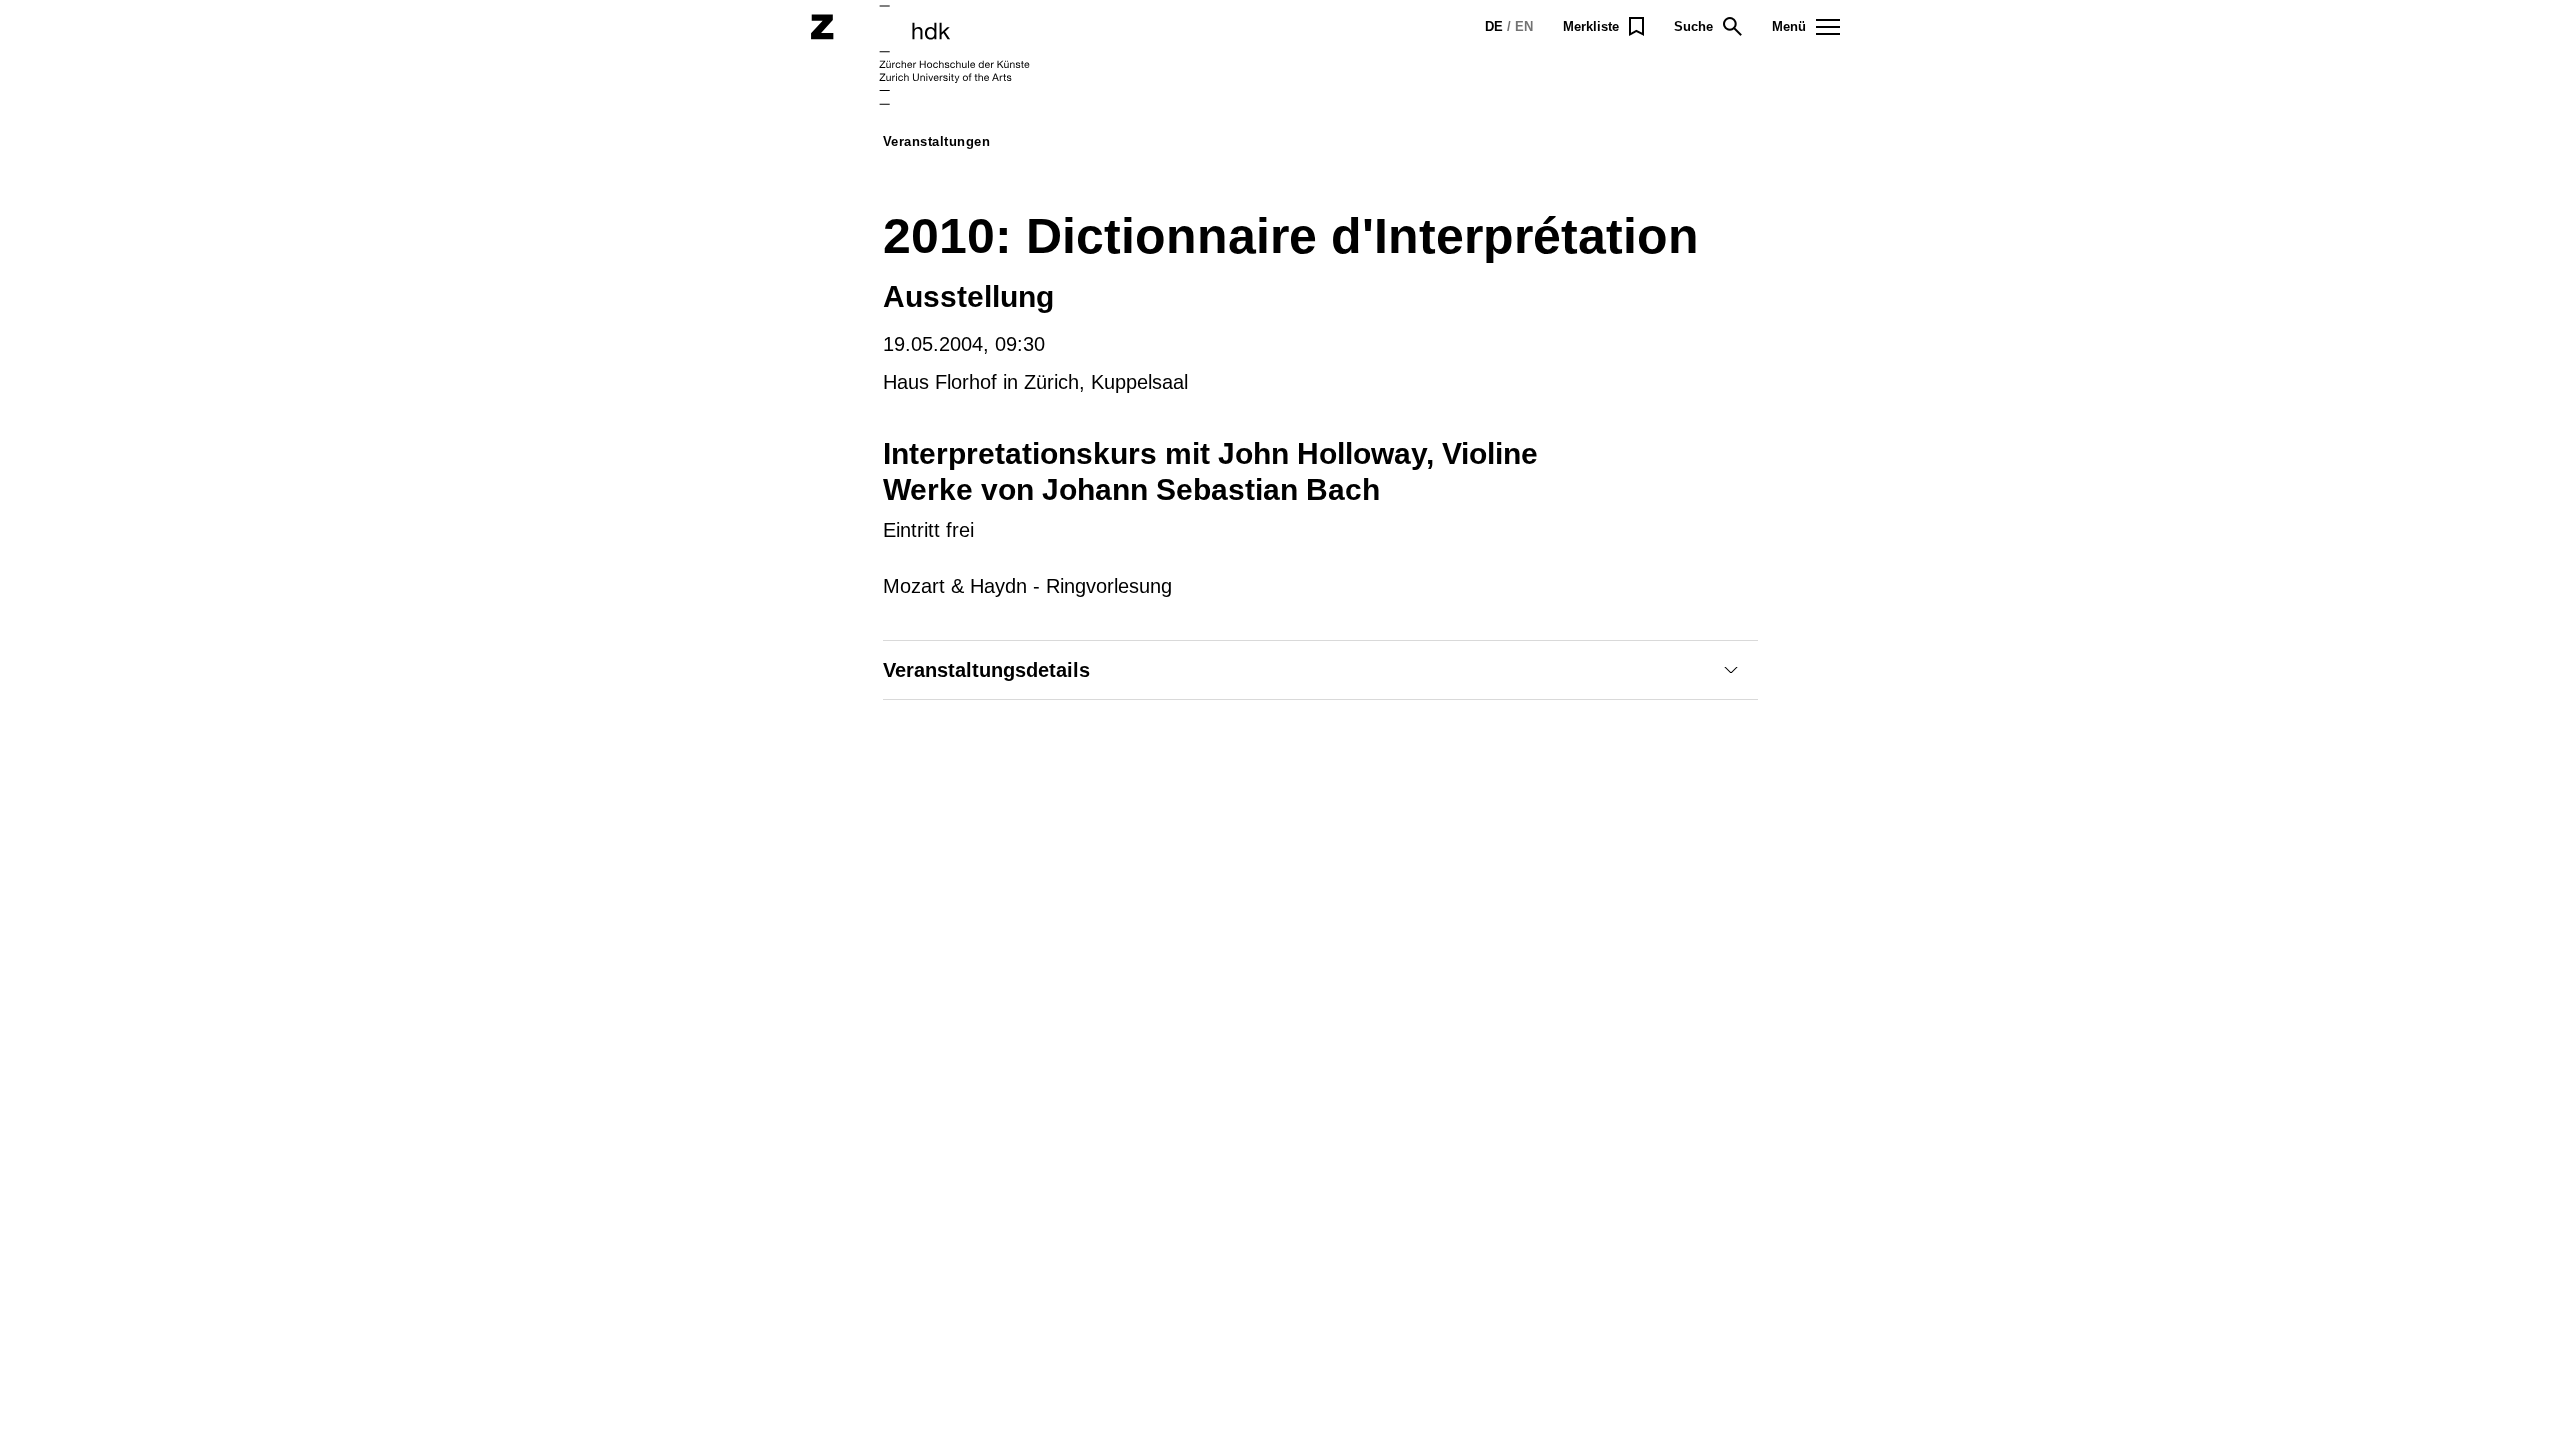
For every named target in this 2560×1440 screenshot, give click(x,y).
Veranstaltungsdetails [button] (986, 670)
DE (1494, 26)
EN (1524, 26)
